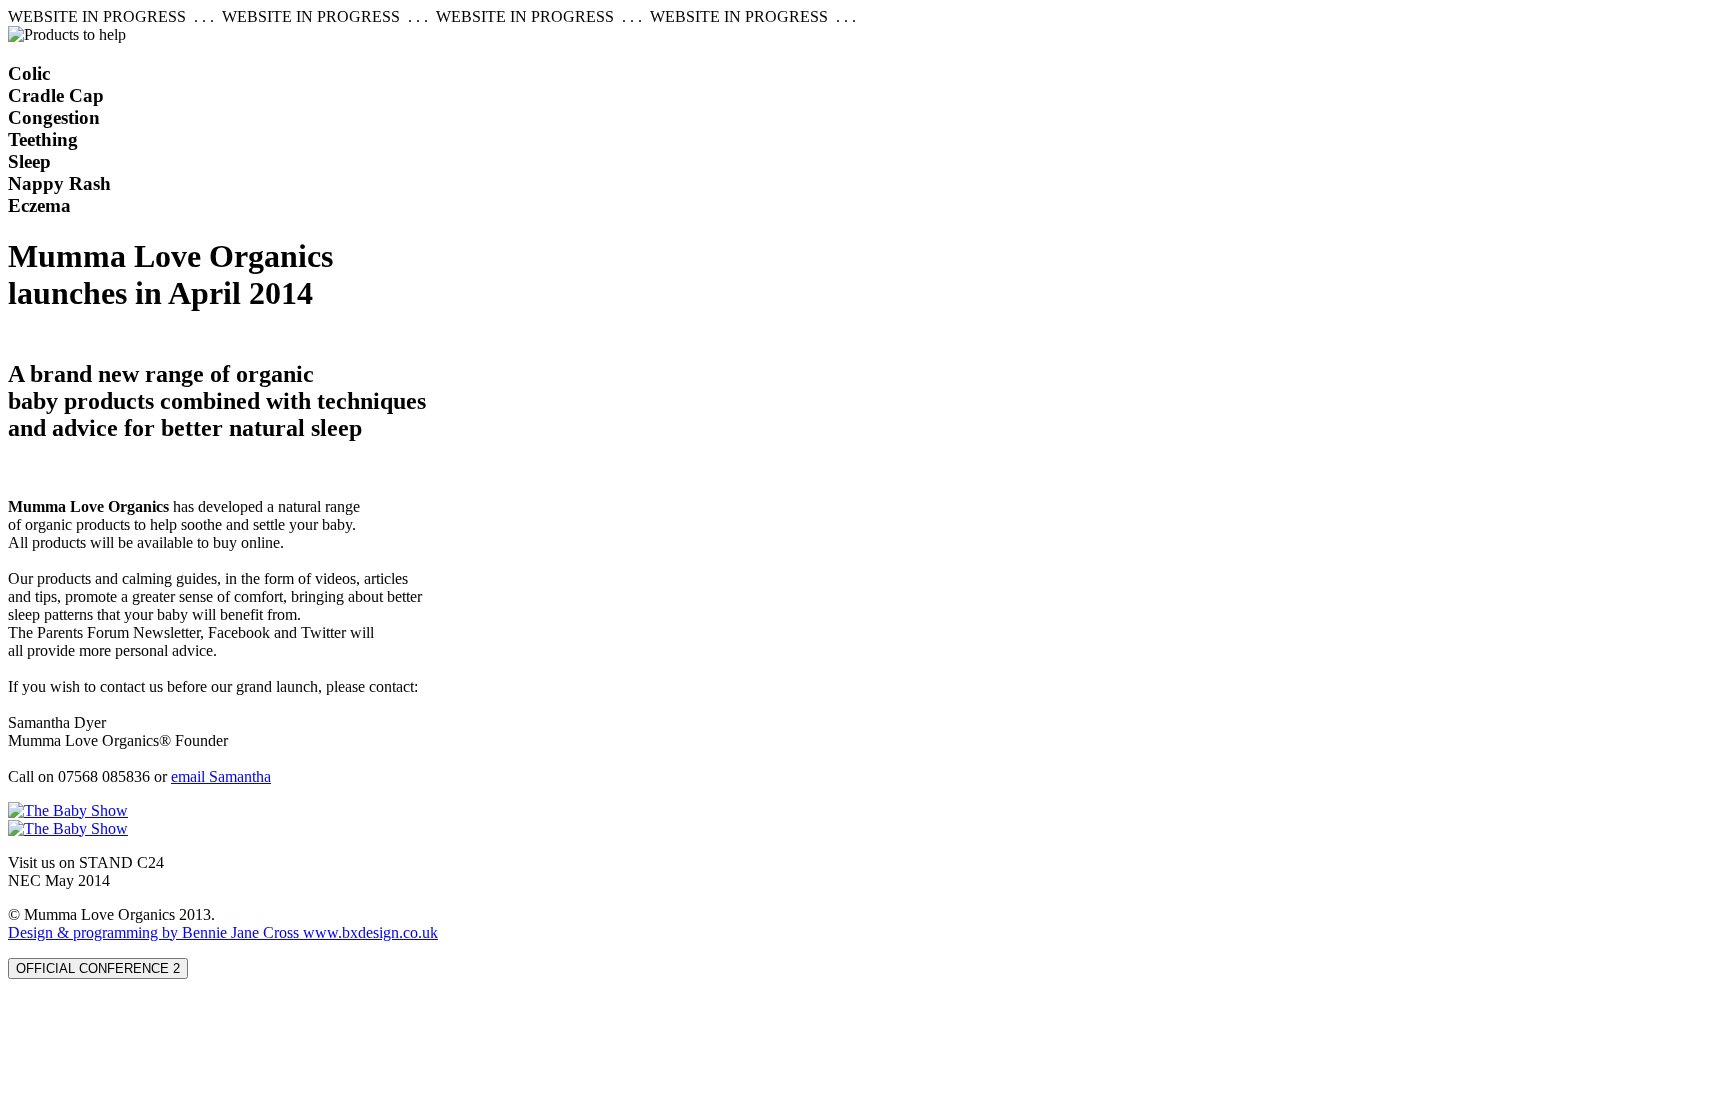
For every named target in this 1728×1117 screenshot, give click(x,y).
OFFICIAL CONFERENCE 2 (98, 968)
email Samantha (221, 776)
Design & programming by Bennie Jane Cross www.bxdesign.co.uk (223, 932)
